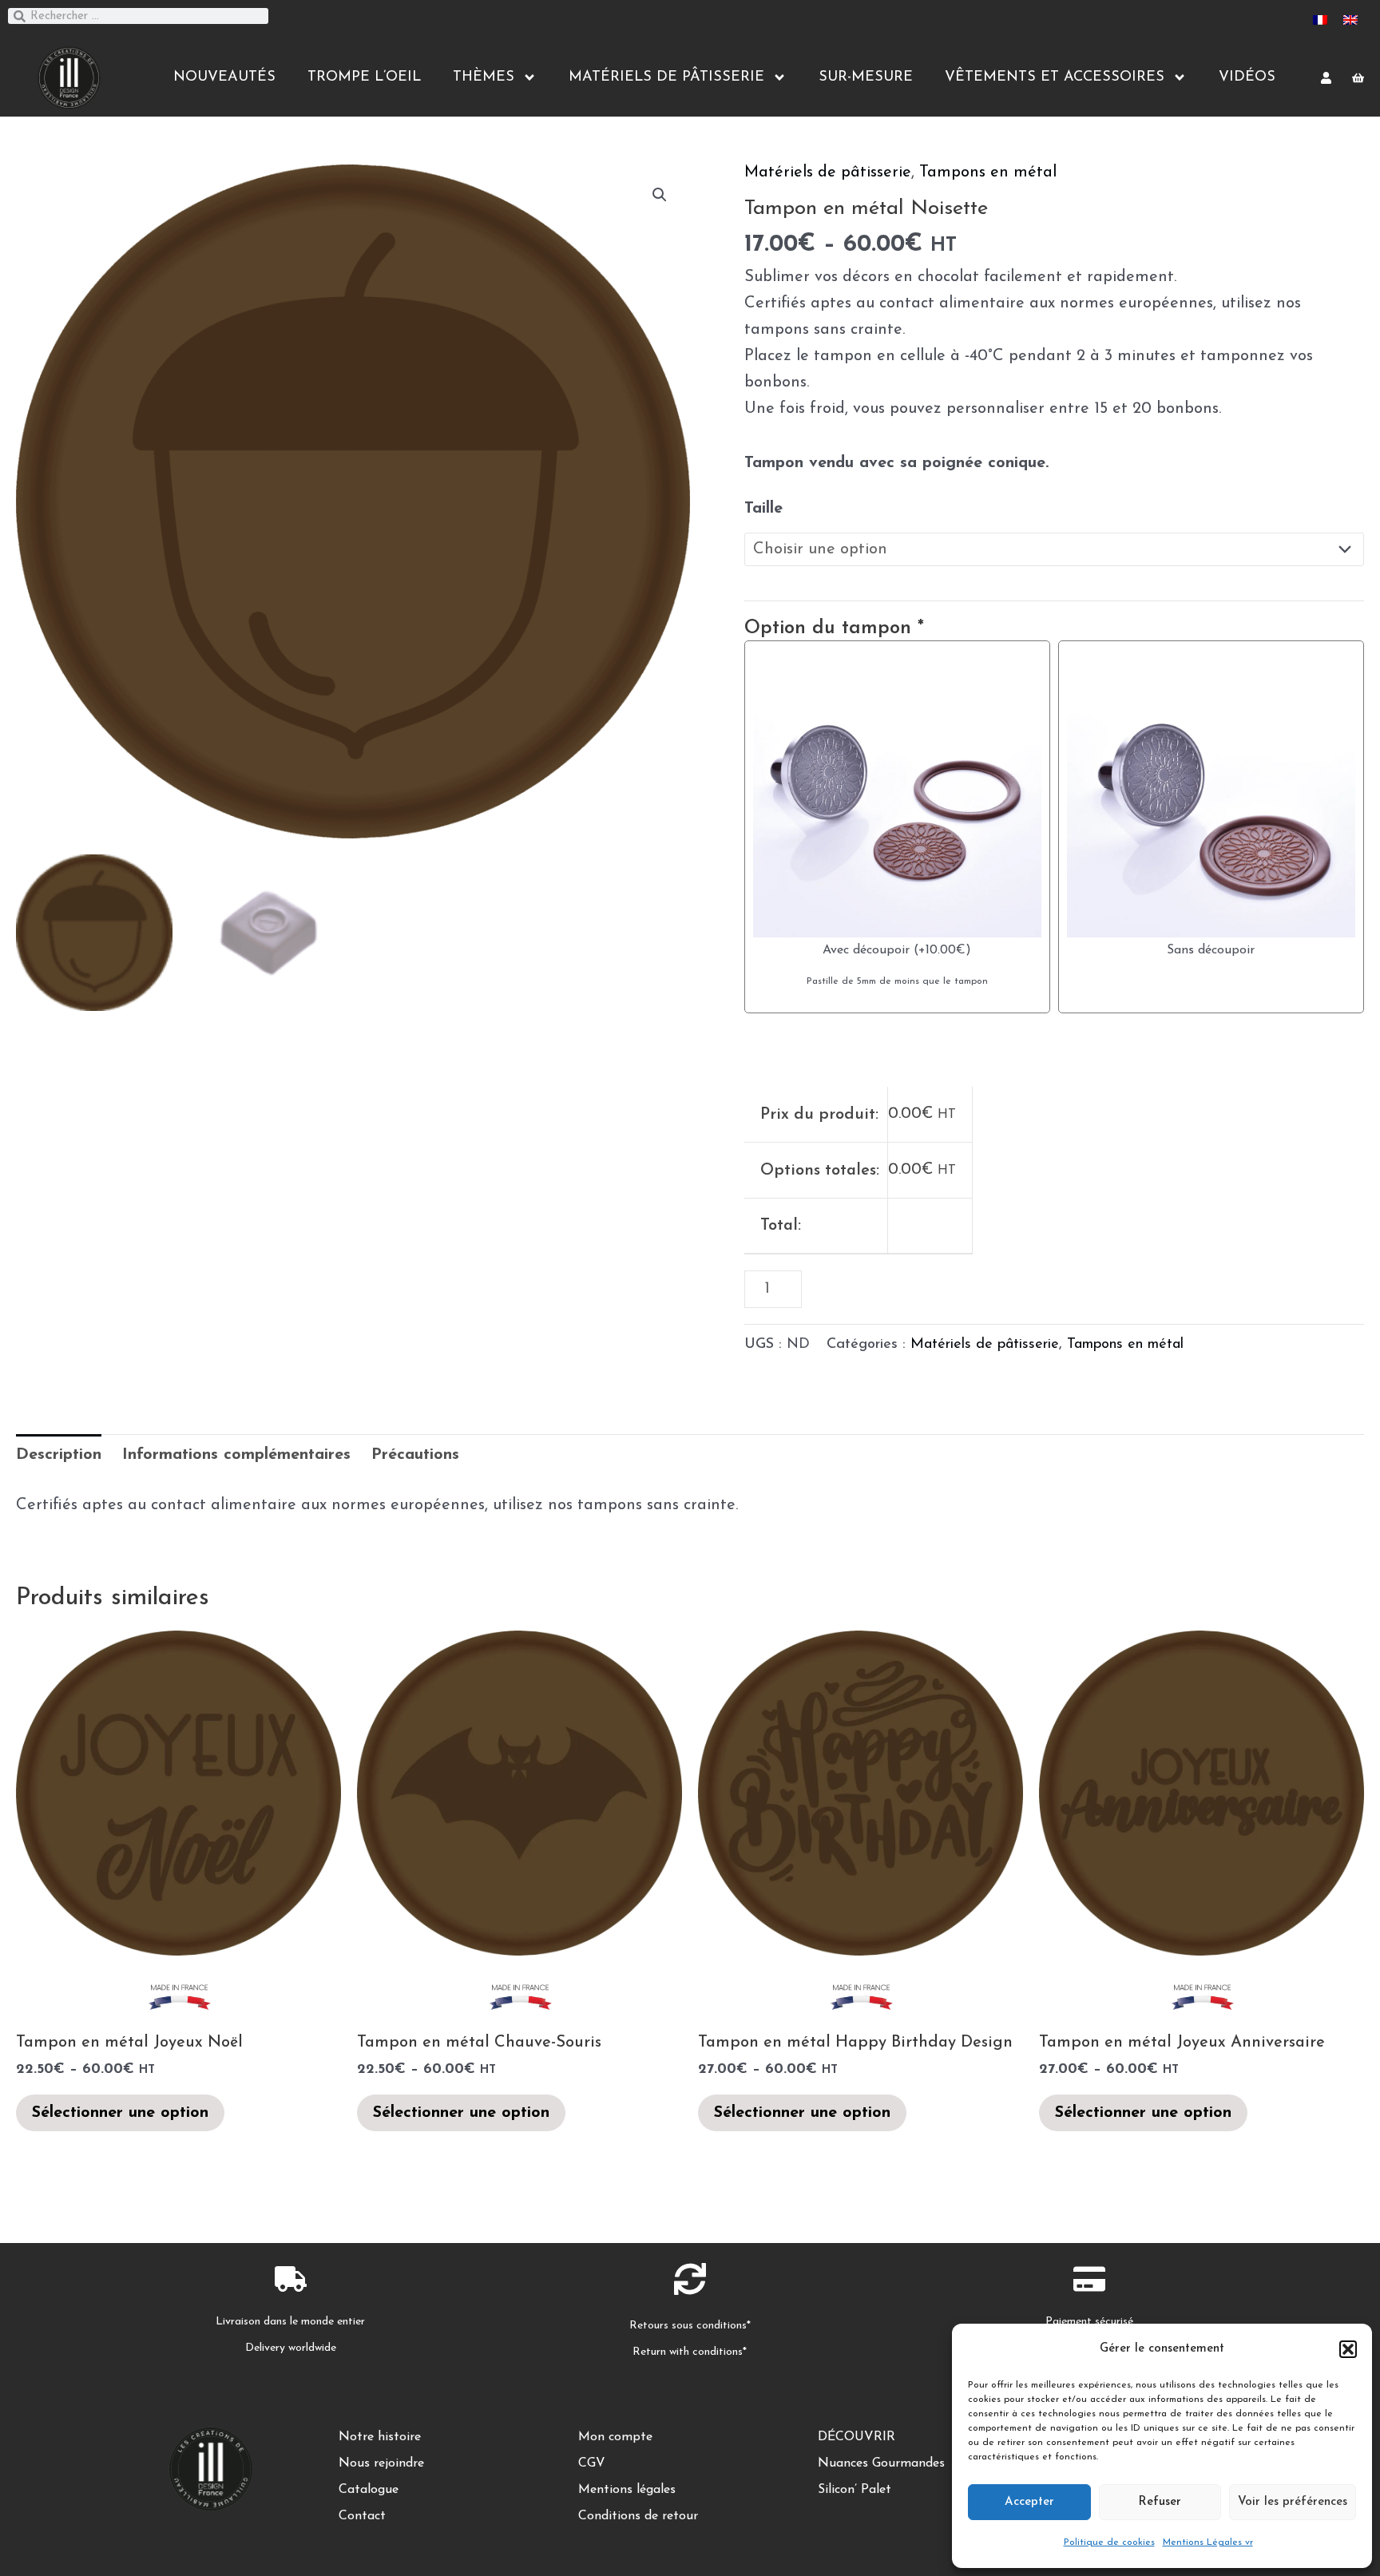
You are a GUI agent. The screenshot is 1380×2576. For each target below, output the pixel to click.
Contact (362, 2516)
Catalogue (369, 2490)
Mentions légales (627, 2490)
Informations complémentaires (236, 1455)
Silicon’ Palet (855, 2490)
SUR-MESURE (866, 77)
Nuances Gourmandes (881, 2463)
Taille (763, 509)
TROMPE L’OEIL (364, 77)
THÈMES (484, 77)
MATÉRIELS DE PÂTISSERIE (666, 77)
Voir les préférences (1293, 2502)
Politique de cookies (1109, 2542)
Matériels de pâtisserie (828, 172)
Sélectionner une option (120, 2113)
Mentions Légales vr (1208, 2542)
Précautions (415, 1455)
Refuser (1160, 2502)
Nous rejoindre (381, 2463)
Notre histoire (380, 2437)
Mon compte (615, 2437)
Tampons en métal (988, 172)
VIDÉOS (1247, 77)
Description (59, 1455)
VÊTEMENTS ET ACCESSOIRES (1055, 77)
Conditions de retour (638, 2516)
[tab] (59, 1455)
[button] (1348, 2349)
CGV (592, 2463)
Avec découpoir (866, 950)
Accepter (1029, 2502)
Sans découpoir (1211, 950)
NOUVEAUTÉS (224, 77)
